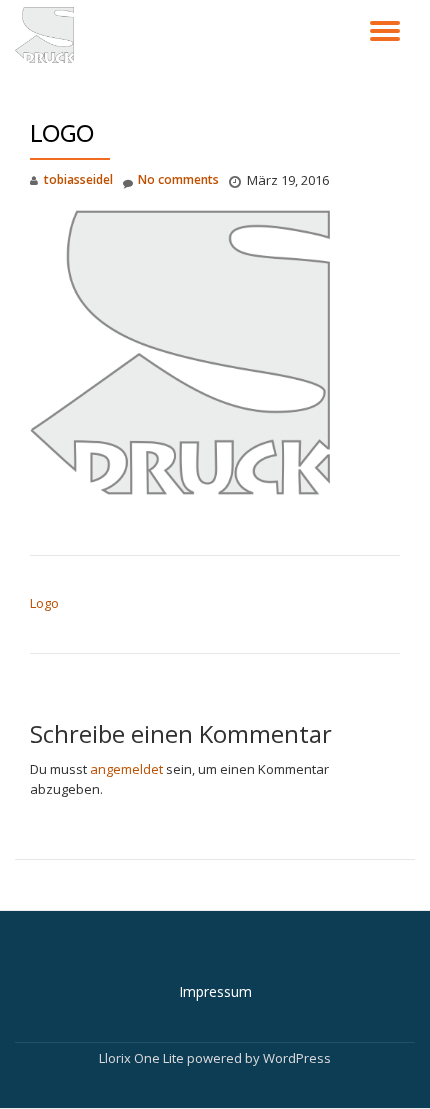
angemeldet (126, 769)
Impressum (215, 991)
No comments (178, 179)
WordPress (297, 1058)
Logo (44, 603)
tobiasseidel (78, 179)
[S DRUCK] (48, 35)
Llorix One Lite (143, 1058)
